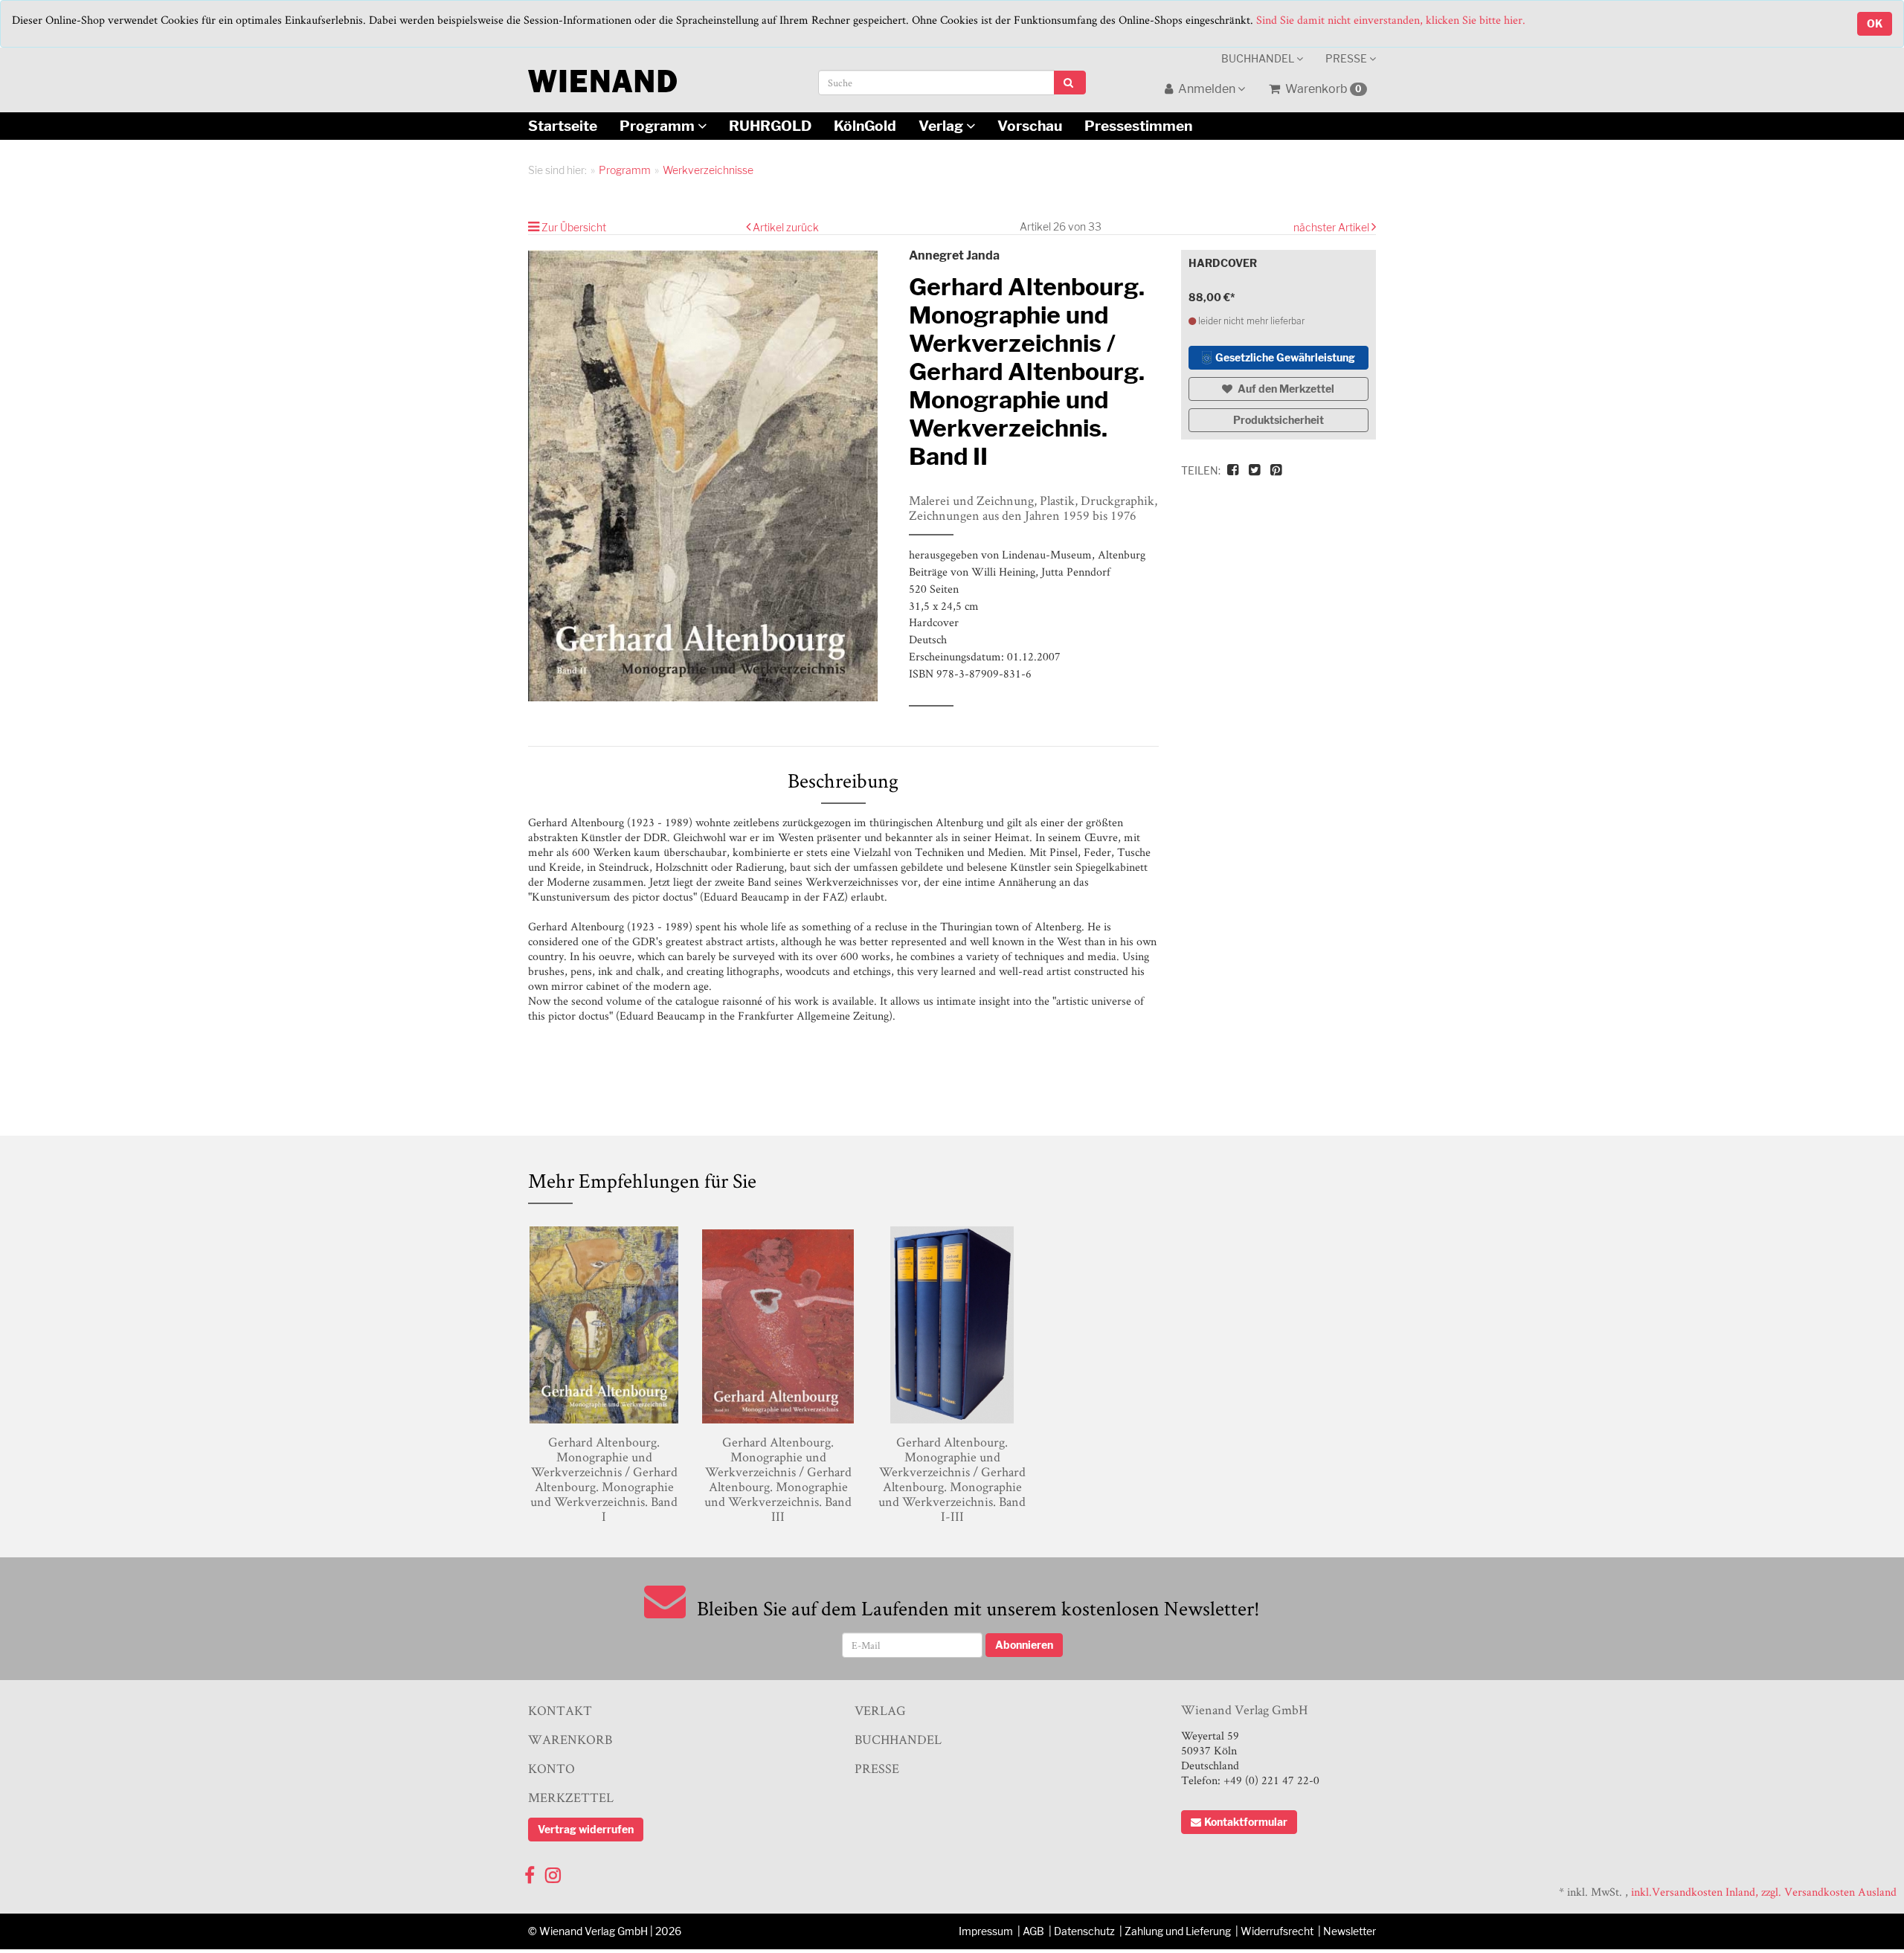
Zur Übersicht (574, 227)
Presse (1347, 58)
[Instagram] (553, 1872)
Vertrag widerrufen (586, 1829)
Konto (551, 1768)
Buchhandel (1259, 58)
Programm (659, 126)
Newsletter (1350, 1931)
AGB (1033, 1931)
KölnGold (865, 126)
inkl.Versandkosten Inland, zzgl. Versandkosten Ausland (1764, 1892)
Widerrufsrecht (1277, 1931)
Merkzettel (571, 1797)
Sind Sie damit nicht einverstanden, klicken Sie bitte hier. (1391, 20)
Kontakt (560, 1710)
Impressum (986, 1931)
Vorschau (1030, 126)
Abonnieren (1024, 1645)
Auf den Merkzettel (1285, 389)
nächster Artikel (1332, 227)
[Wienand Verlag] (602, 78)
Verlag (942, 126)
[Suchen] (1070, 83)
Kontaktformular (1246, 1822)
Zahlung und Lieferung (1178, 1931)
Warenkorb (1322, 89)
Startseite (563, 126)
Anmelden (1207, 89)
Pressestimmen (1138, 126)
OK (1875, 23)
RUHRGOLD (770, 126)
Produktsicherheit (1279, 420)
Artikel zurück (786, 227)
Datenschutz (1084, 1931)
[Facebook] (530, 1872)
